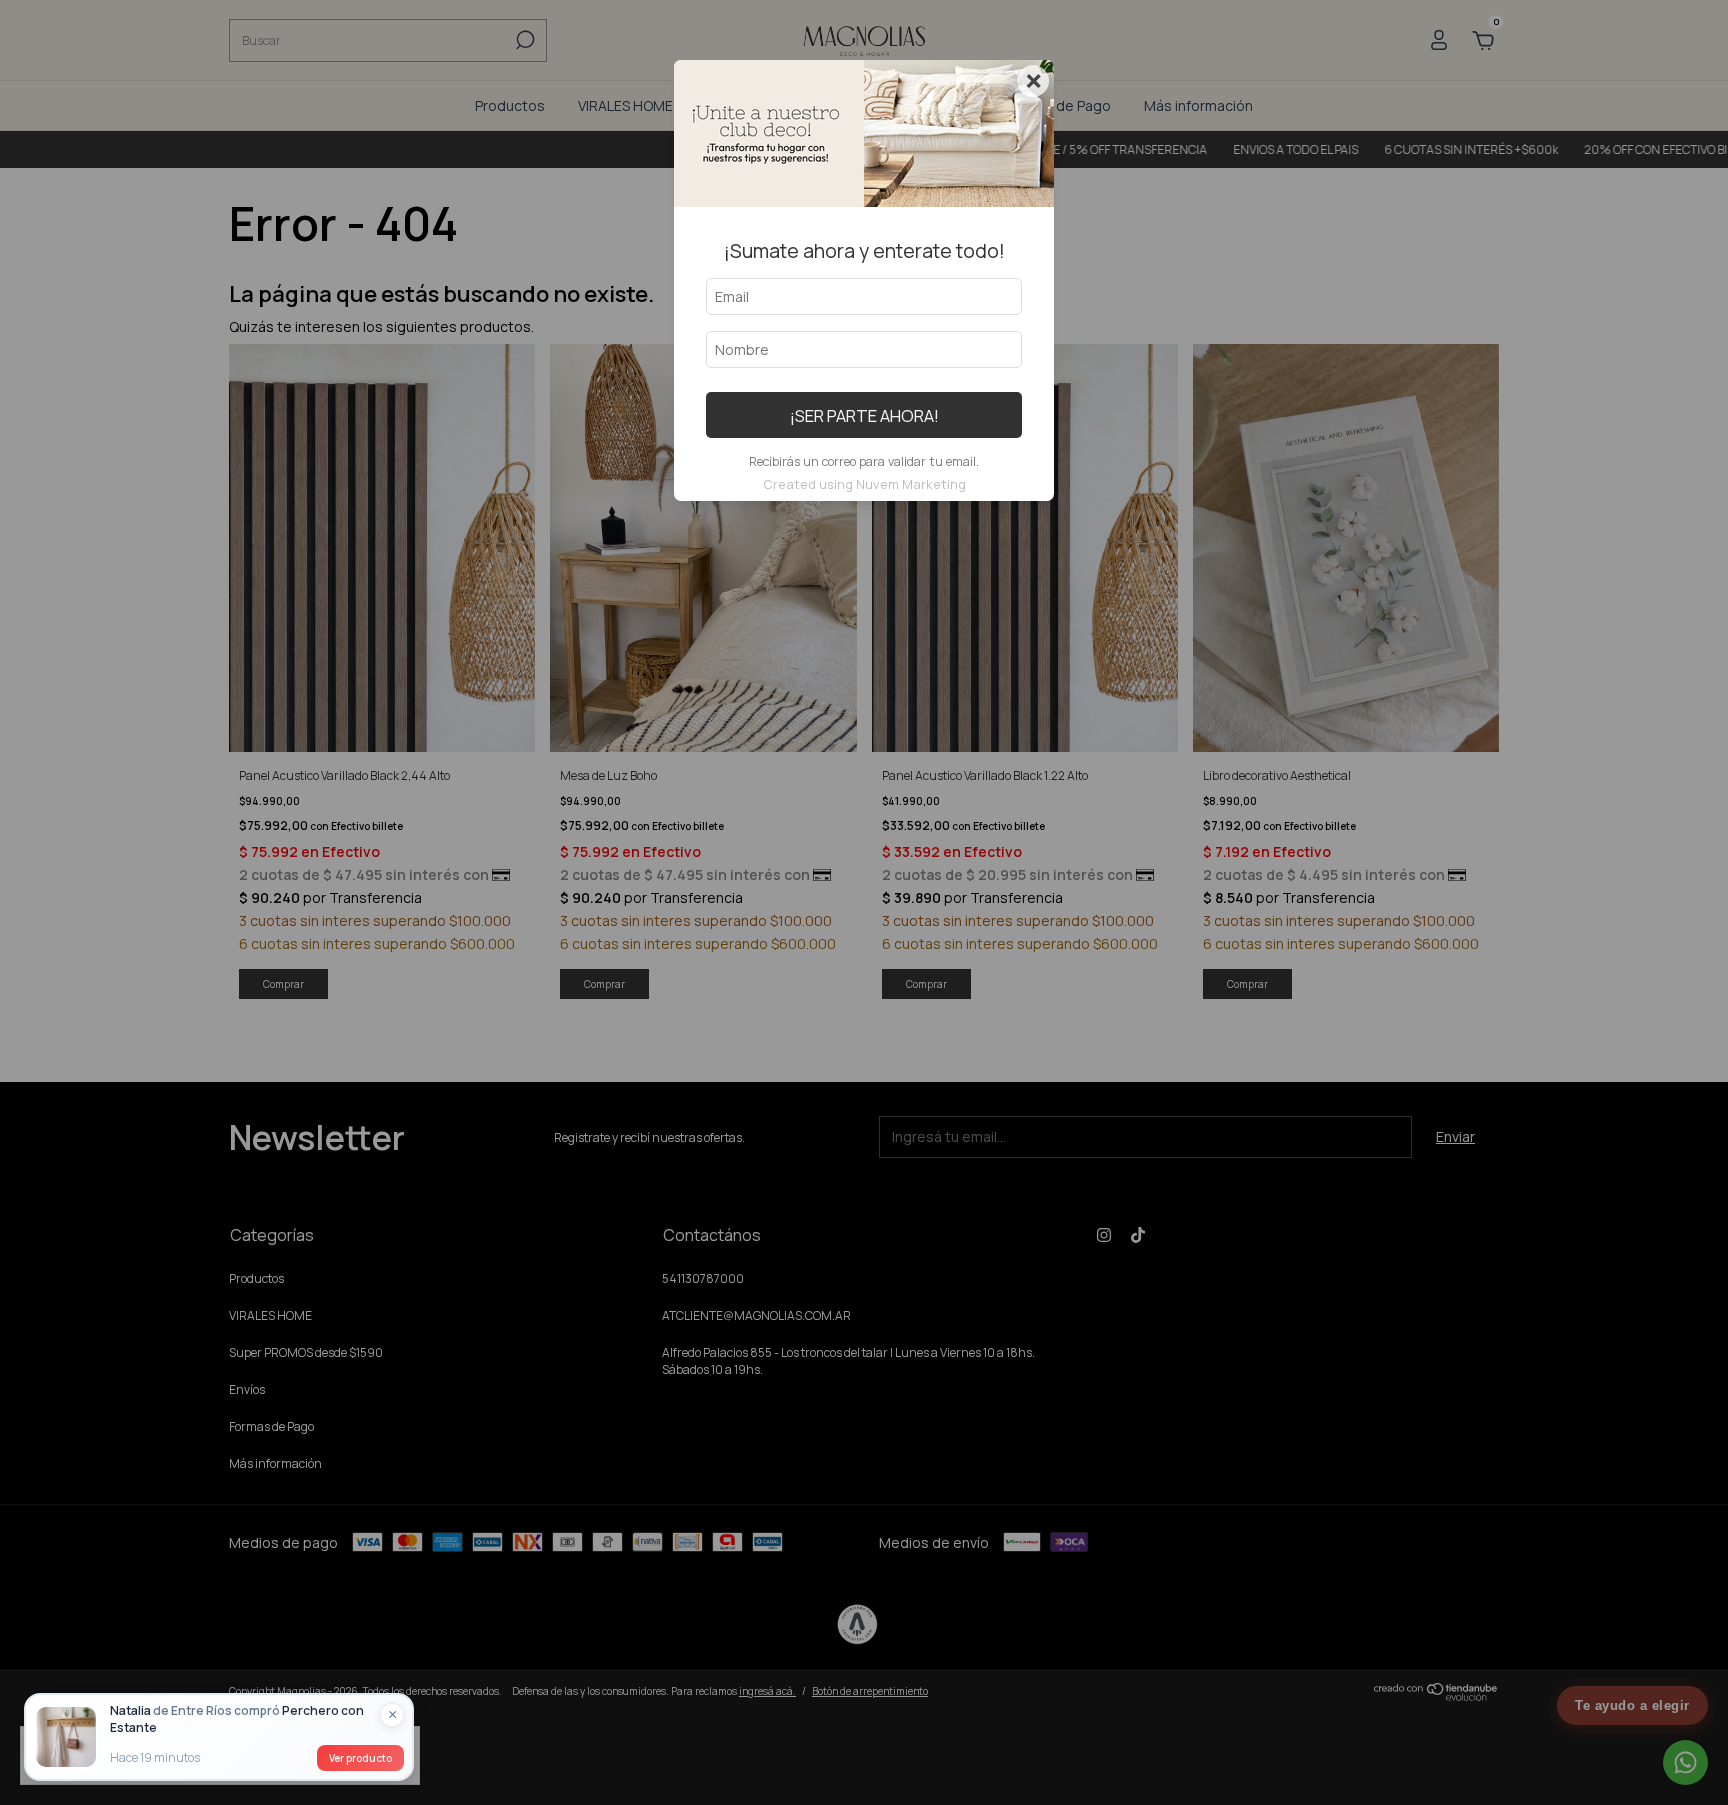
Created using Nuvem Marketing (864, 484)
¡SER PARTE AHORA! (864, 415)
